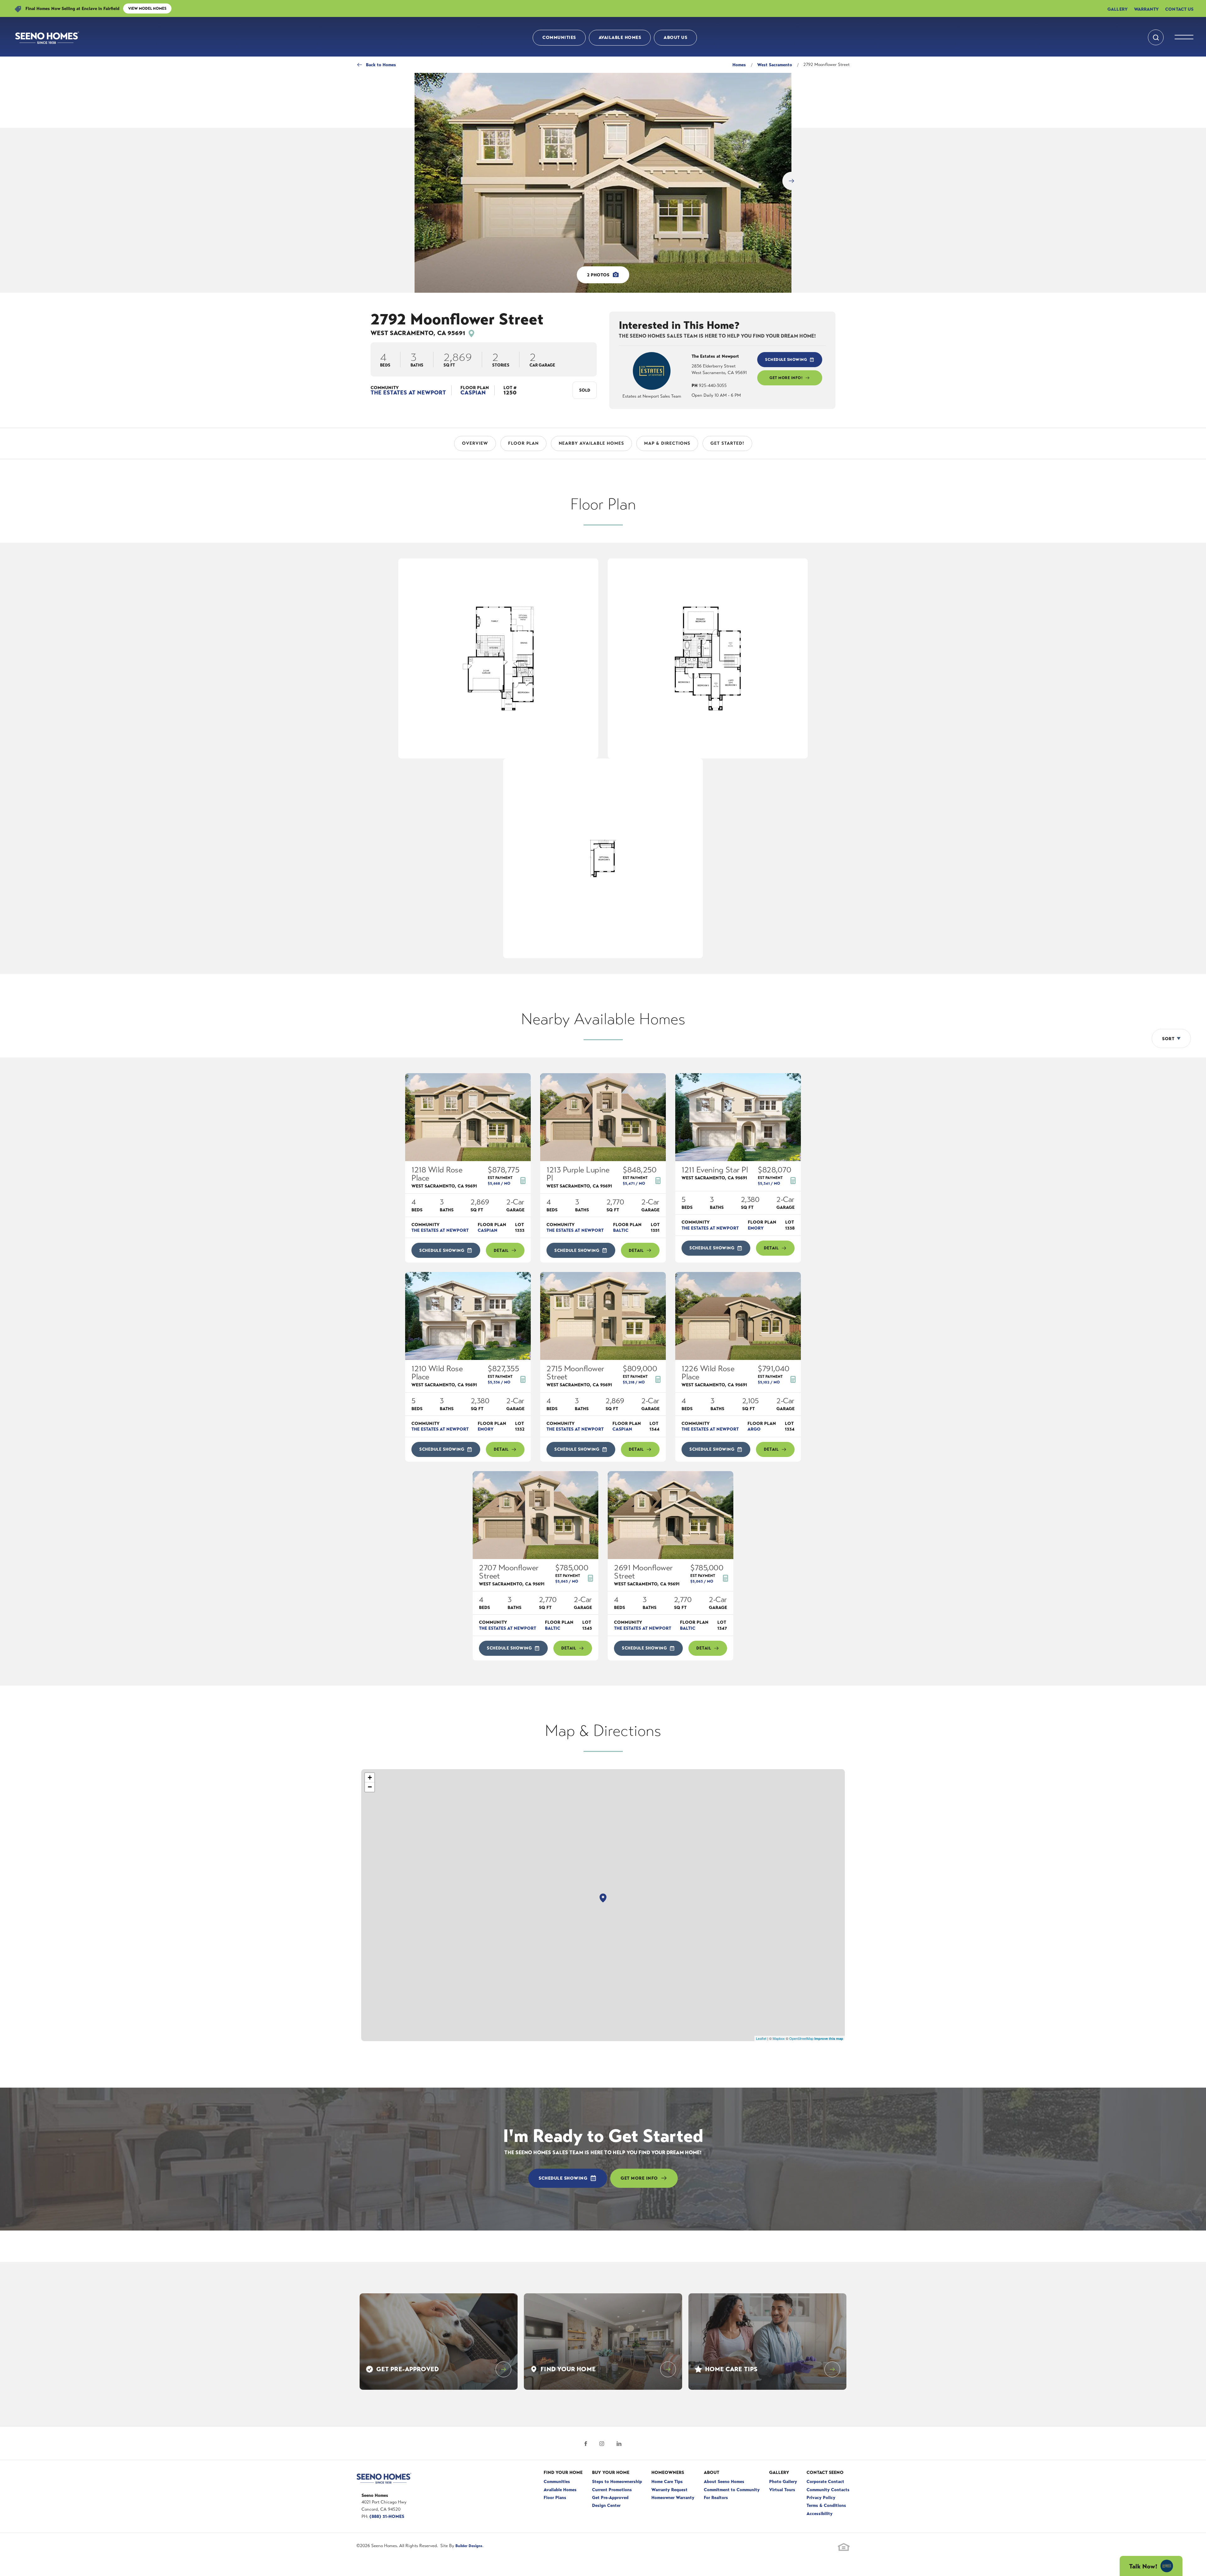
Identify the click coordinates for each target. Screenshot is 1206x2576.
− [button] (370, 1787)
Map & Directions (667, 443)
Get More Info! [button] (786, 378)
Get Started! (727, 443)
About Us (675, 35)
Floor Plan (523, 443)
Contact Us (1179, 8)
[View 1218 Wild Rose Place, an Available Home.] (468, 1117)
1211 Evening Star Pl (715, 1173)
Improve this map (829, 2038)
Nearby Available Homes (591, 443)
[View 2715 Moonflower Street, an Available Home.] (603, 1316)
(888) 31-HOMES (387, 2516)
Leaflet (761, 2038)
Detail (501, 1250)
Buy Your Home (611, 2472)
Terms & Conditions (826, 2505)
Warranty (1147, 8)
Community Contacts (828, 2490)
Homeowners (668, 2472)
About (712, 2472)
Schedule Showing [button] (786, 360)
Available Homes (620, 35)
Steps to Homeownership (617, 2481)
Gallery (1118, 8)
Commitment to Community (732, 2490)
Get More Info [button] (639, 2178)
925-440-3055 (709, 386)
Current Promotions (612, 2490)
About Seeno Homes (724, 2481)
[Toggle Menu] (1184, 35)
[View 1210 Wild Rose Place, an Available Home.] (468, 1316)
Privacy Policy (821, 2497)
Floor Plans (555, 2497)
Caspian (473, 393)
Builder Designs (469, 2546)
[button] (1156, 35)
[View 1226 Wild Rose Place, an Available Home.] (738, 1316)
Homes (739, 65)
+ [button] (370, 1777)
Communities (559, 35)
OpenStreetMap (801, 2038)
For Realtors (716, 2497)
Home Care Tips (667, 2481)
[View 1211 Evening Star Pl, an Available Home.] (738, 1117)
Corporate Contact (825, 2481)
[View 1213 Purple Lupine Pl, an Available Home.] (603, 1117)
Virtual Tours (782, 2490)
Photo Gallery (783, 2481)
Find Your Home (563, 2472)
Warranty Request (669, 2490)
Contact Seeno (825, 2472)
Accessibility (820, 2514)
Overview (475, 443)
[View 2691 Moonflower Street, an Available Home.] (671, 1515)
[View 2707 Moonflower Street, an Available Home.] (535, 1515)
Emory (756, 1228)
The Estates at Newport (408, 393)
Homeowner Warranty (673, 2497)
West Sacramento (775, 65)
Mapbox (779, 2038)
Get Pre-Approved (610, 2497)
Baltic (621, 1230)
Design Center (606, 2505)
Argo (754, 1429)
